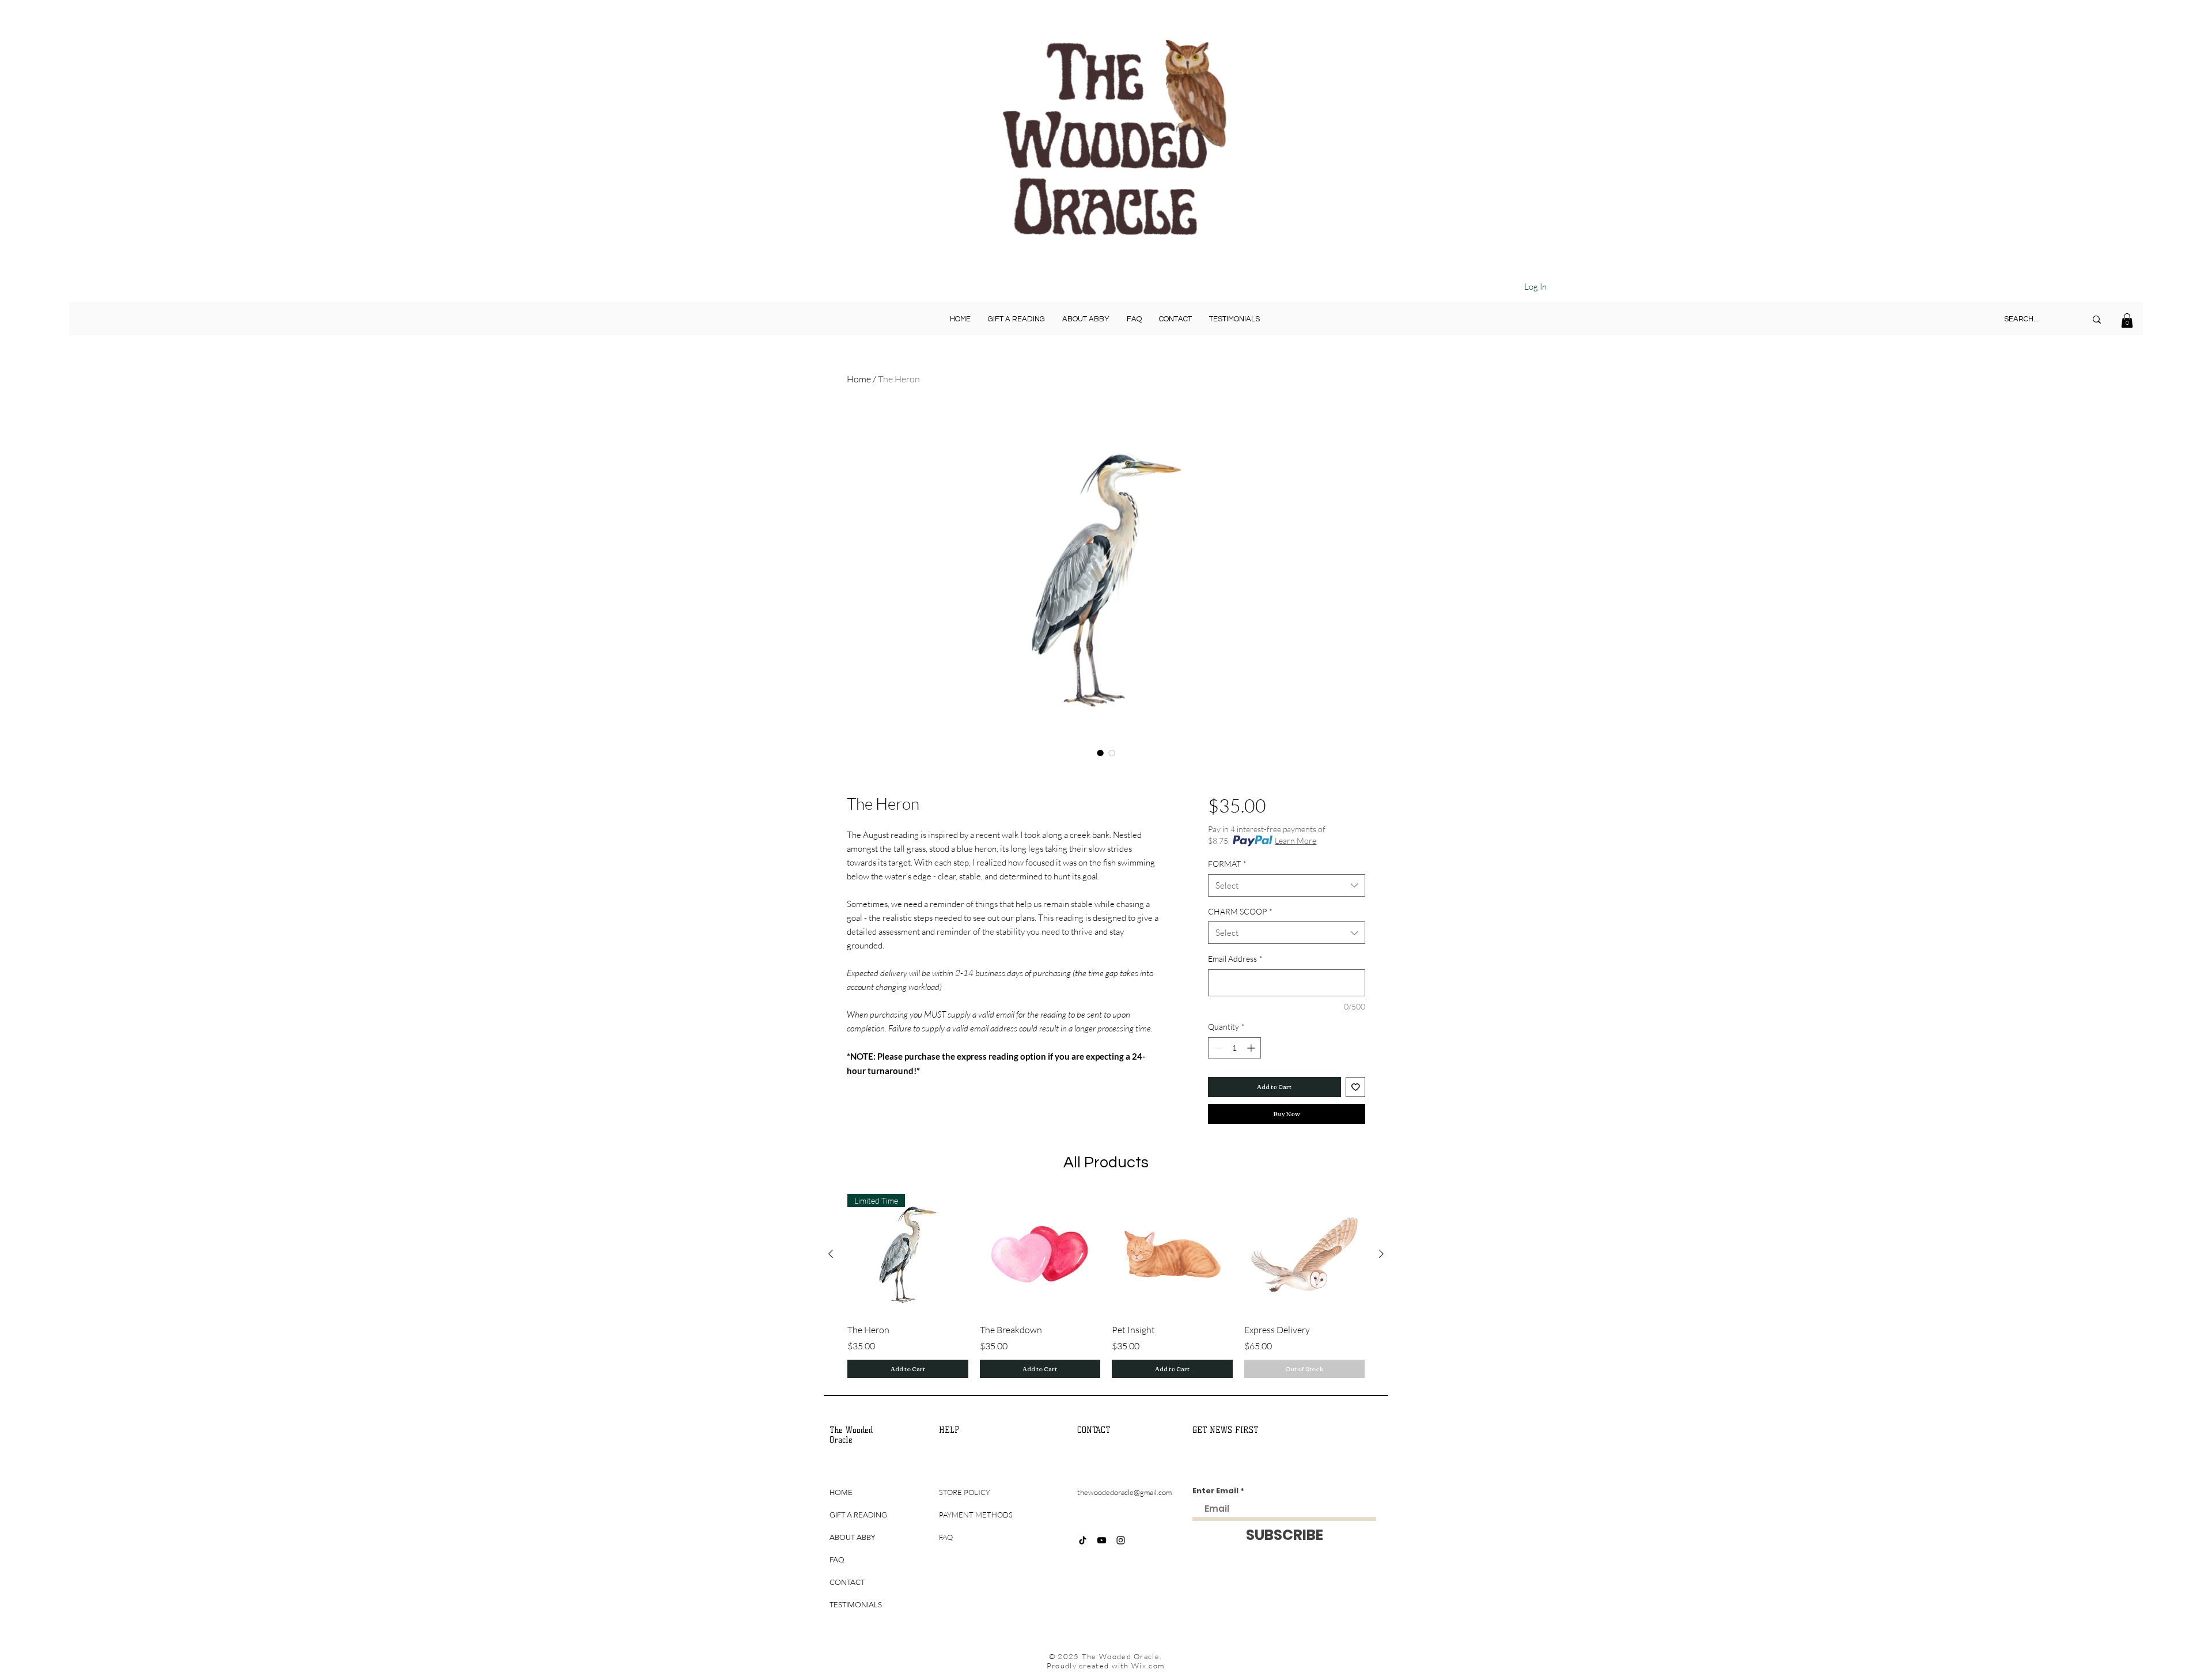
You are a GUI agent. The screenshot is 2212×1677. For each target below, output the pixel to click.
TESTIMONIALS (856, 1605)
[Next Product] (1381, 1254)
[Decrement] (1217, 1048)
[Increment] (1252, 1048)
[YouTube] (1102, 1540)
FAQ (837, 1560)
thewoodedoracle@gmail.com (1124, 1492)
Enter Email (1215, 1491)
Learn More (1296, 841)
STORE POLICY (965, 1492)
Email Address (1235, 959)
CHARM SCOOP (1240, 911)
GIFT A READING (858, 1515)
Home (859, 379)
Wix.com (1148, 1665)
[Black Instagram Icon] (1121, 1540)
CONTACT (847, 1582)
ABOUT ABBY (852, 1537)
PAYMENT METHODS (976, 1515)
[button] (2127, 320)
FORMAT (1227, 864)
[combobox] (1287, 885)
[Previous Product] (831, 1254)
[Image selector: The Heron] (1100, 753)
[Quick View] (1040, 1254)
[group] (1106, 1286)
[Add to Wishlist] (1356, 1087)
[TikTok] (1083, 1540)
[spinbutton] (1234, 1048)
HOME (841, 1492)
